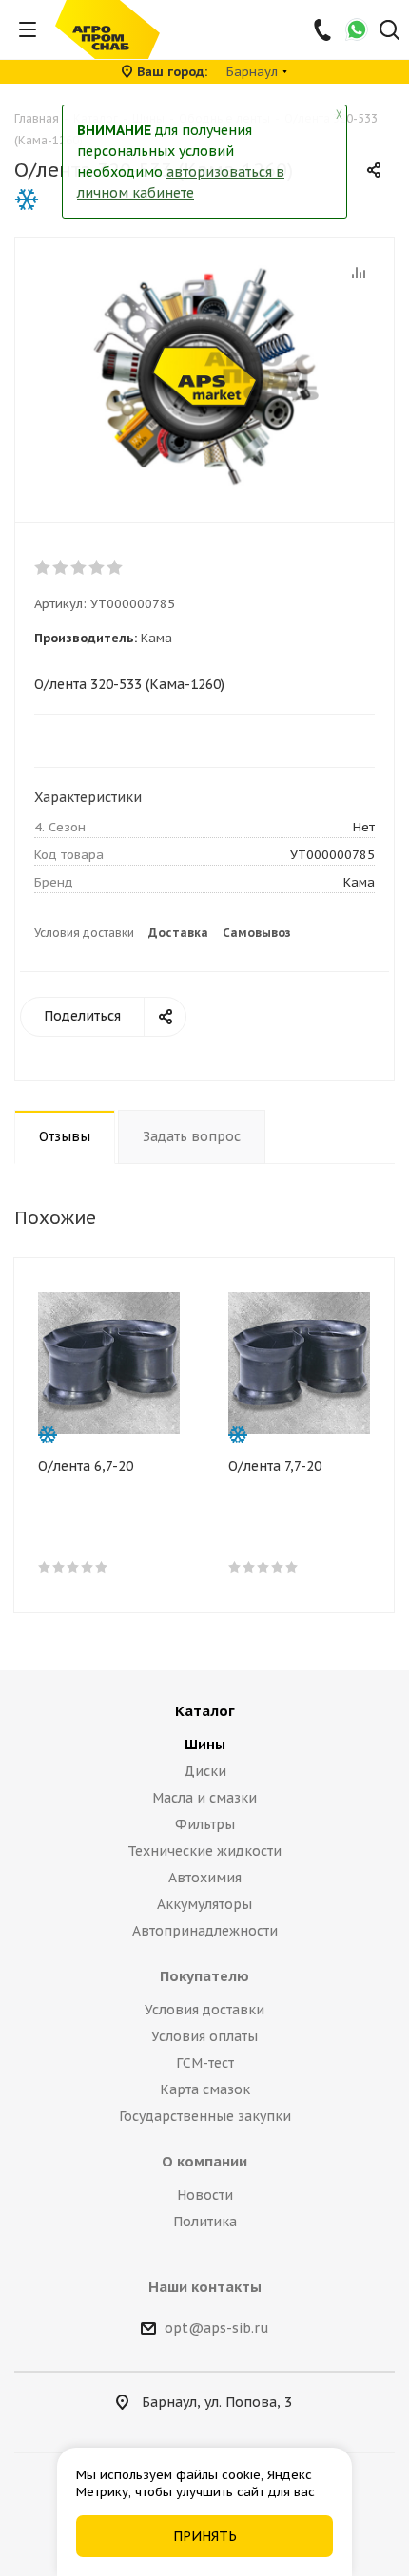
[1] (43, 567)
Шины (205, 1745)
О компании (204, 2161)
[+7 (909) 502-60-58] (324, 29)
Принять (205, 2536)
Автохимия (205, 1878)
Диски (205, 1771)
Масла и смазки (204, 1798)
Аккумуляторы (204, 1904)
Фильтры (205, 1824)
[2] (61, 567)
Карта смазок (205, 2089)
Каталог (205, 1711)
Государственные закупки (205, 2116)
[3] (79, 567)
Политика (205, 2222)
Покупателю (204, 1976)
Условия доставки (84, 933)
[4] (97, 567)
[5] (116, 567)
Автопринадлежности (205, 1931)
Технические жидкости (204, 1851)
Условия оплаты (204, 2036)
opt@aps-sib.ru (217, 2328)
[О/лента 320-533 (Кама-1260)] (204, 375)
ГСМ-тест (205, 2063)
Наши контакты (205, 2287)
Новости (205, 2195)
